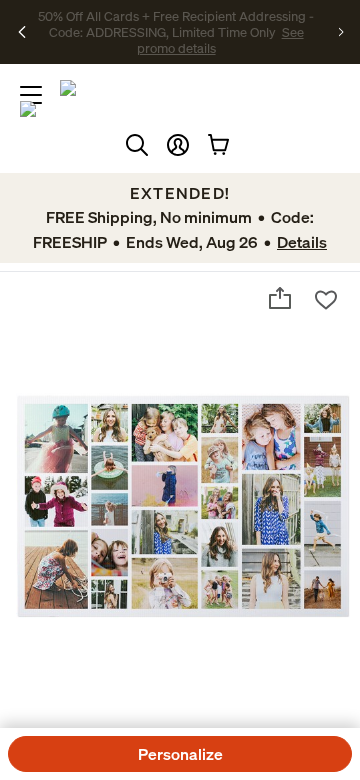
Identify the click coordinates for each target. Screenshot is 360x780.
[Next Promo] (341, 32)
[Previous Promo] (22, 32)
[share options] (280, 298)
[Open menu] (31, 95)
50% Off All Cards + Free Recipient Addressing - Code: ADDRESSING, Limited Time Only (176, 24)
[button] (178, 145)
